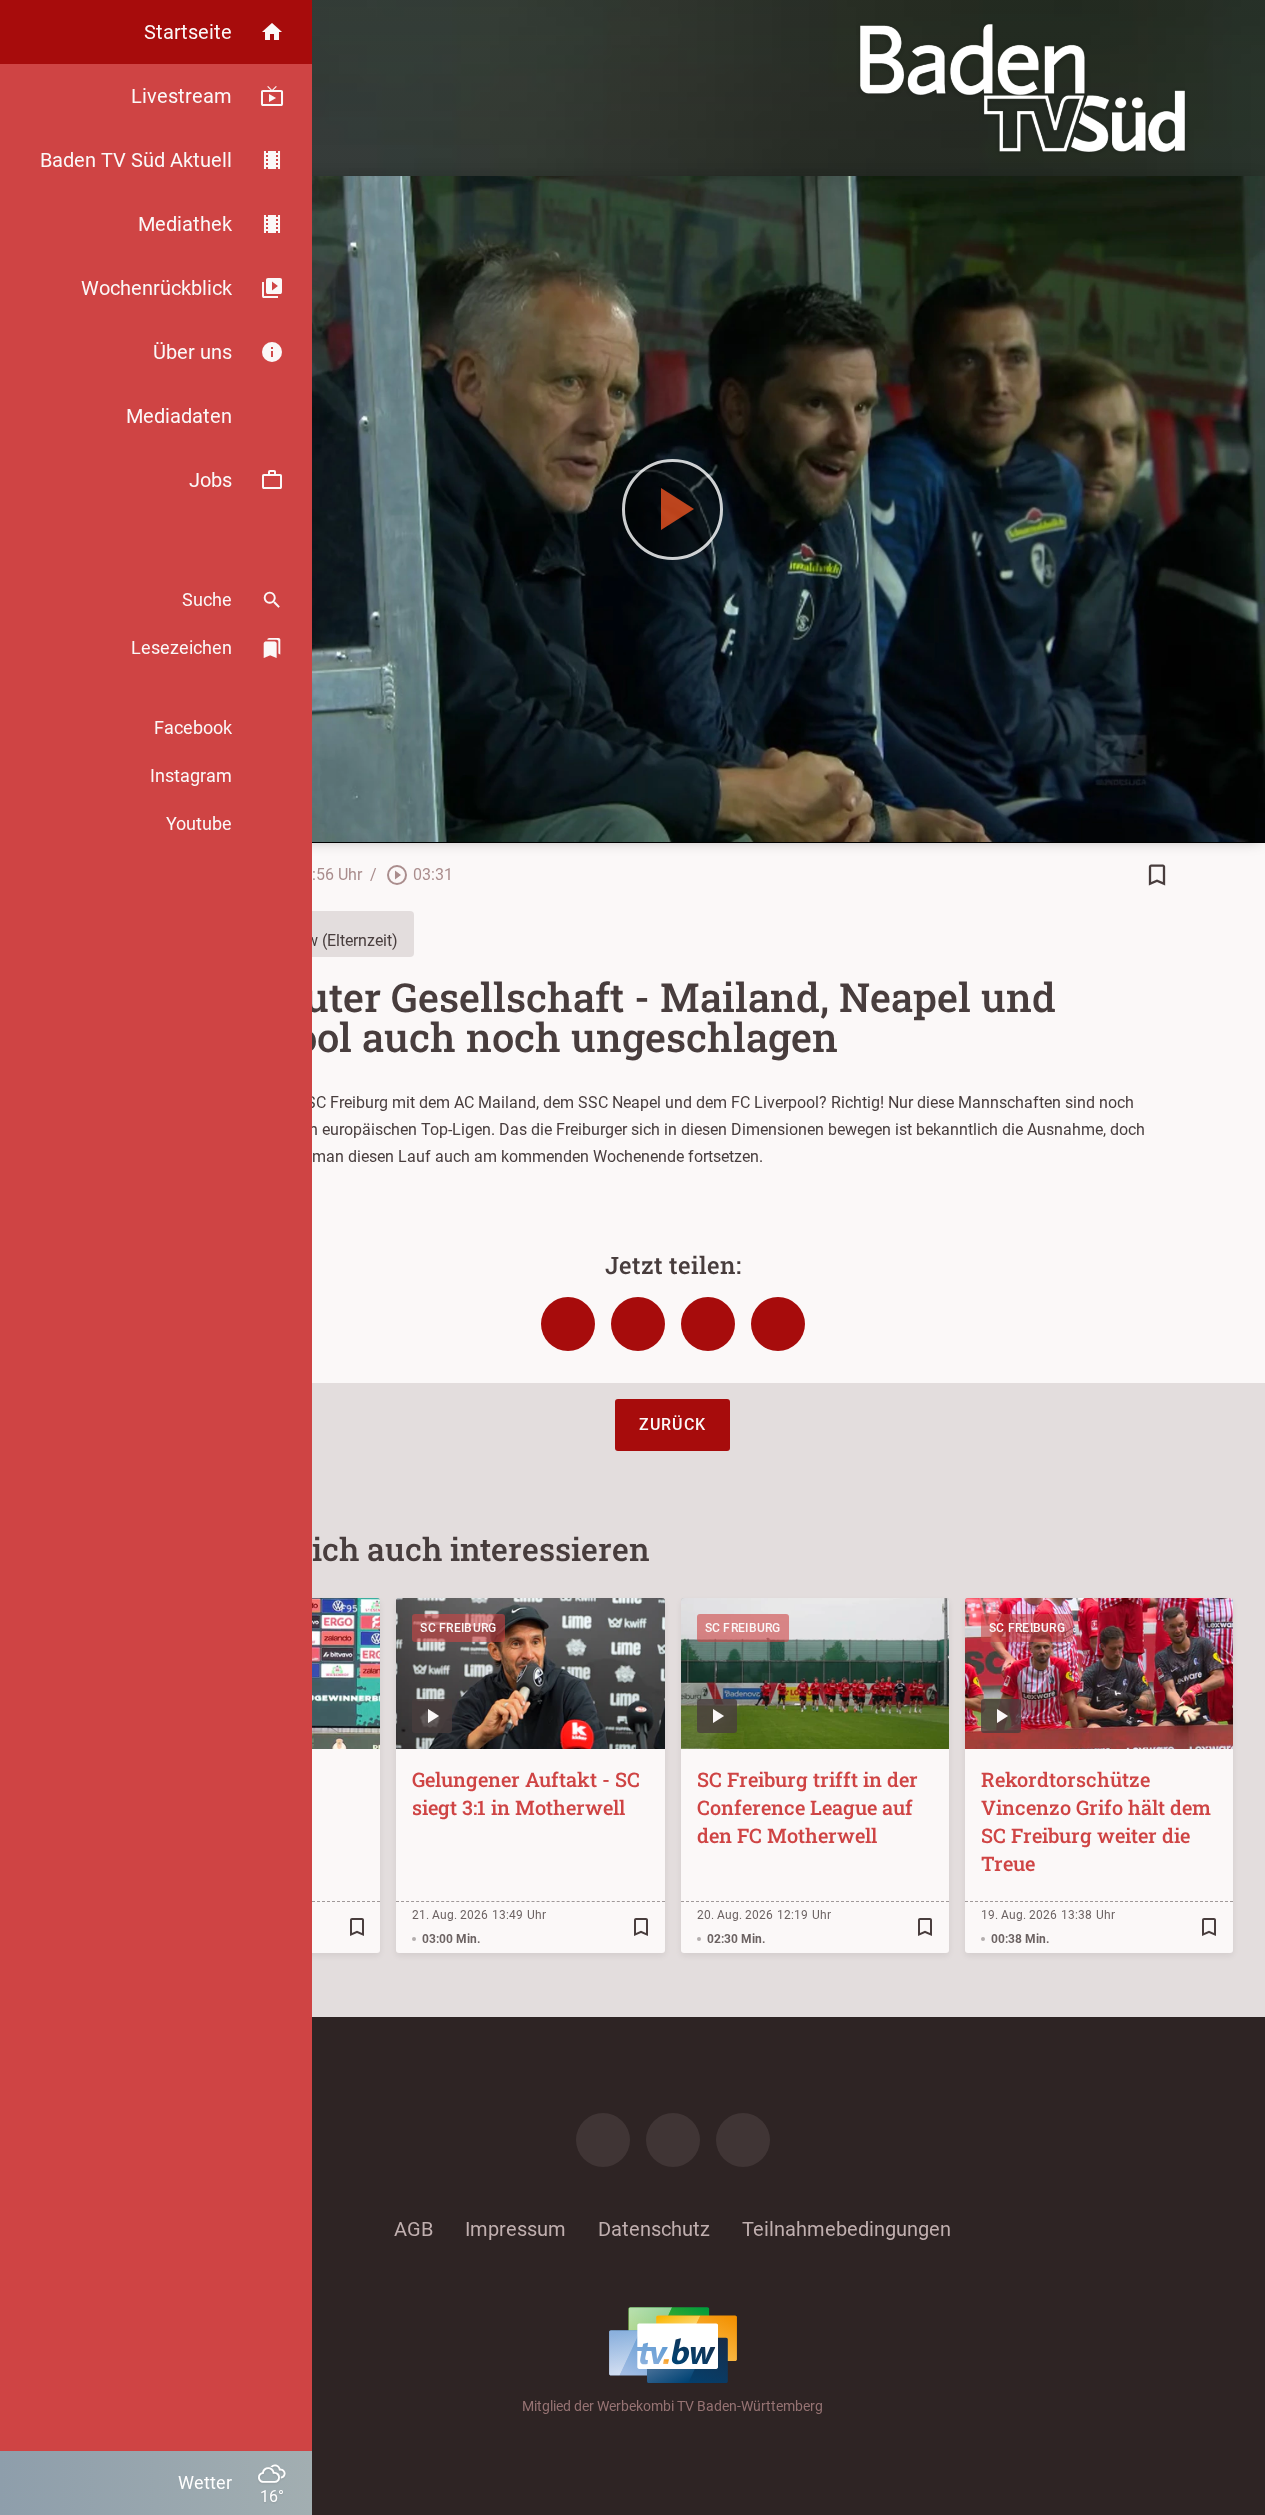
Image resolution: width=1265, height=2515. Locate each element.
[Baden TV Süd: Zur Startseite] (1022, 88)
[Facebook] (603, 2140)
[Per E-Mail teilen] (778, 1324)
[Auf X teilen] (638, 1324)
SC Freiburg (458, 1628)
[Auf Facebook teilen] (568, 1324)
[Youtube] (743, 2140)
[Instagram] (673, 2140)
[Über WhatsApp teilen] (708, 1324)
